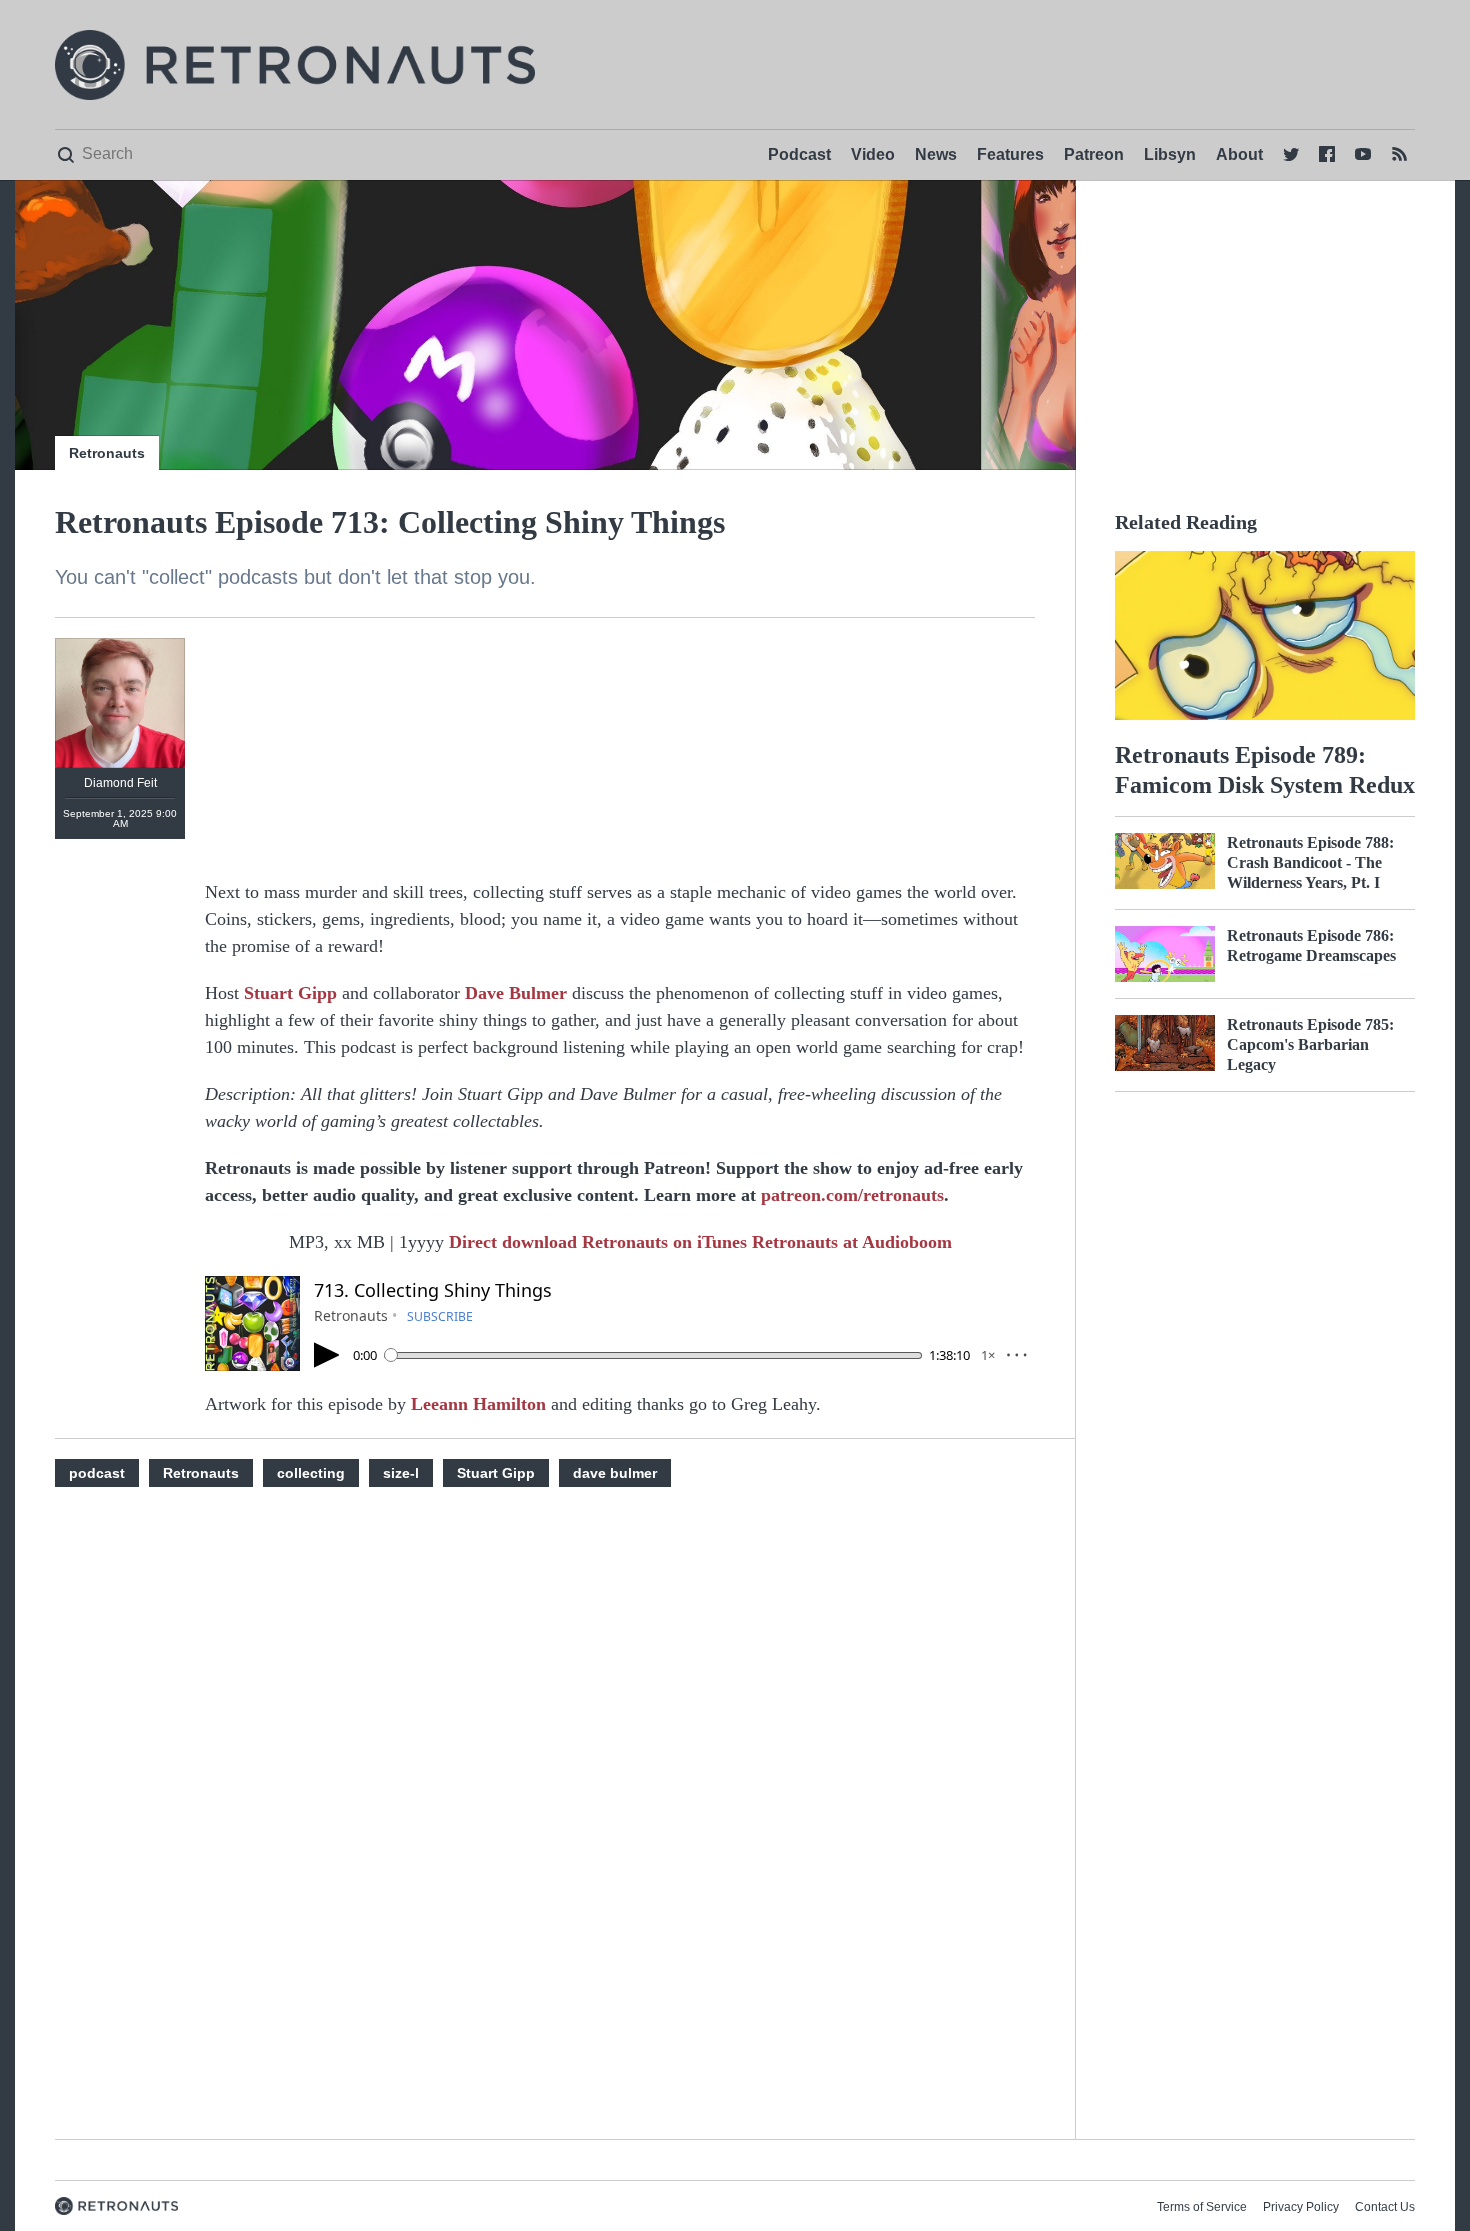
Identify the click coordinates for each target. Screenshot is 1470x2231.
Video (873, 154)
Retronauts (107, 453)
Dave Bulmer (516, 993)
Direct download (515, 1242)
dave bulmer (615, 1473)
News (936, 154)
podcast (97, 1473)
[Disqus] (620, 1834)
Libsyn (1170, 154)
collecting (311, 1473)
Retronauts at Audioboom (852, 1242)
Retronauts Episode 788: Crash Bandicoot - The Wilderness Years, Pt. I (1310, 862)
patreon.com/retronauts (852, 1195)
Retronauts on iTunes (667, 1242)
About (1239, 154)
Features (1010, 154)
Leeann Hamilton (478, 1404)
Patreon (1094, 154)
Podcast (799, 154)
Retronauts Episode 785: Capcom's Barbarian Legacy (1310, 1044)
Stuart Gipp (290, 993)
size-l (401, 1473)
